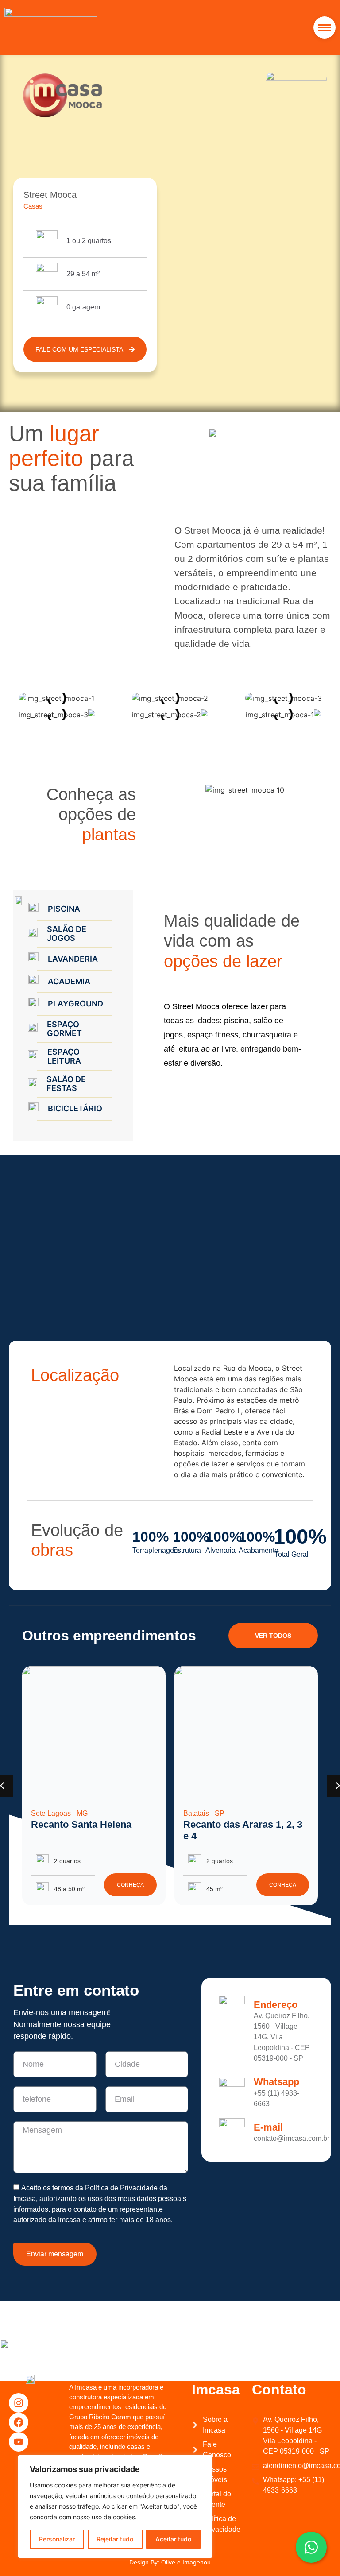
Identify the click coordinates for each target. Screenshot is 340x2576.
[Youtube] (19, 2442)
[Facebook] (19, 2422)
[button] (325, 27)
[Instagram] (19, 2403)
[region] (115, 2506)
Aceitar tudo (173, 2539)
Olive (168, 2562)
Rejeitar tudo (115, 2539)
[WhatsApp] (311, 2547)
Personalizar (57, 2539)
